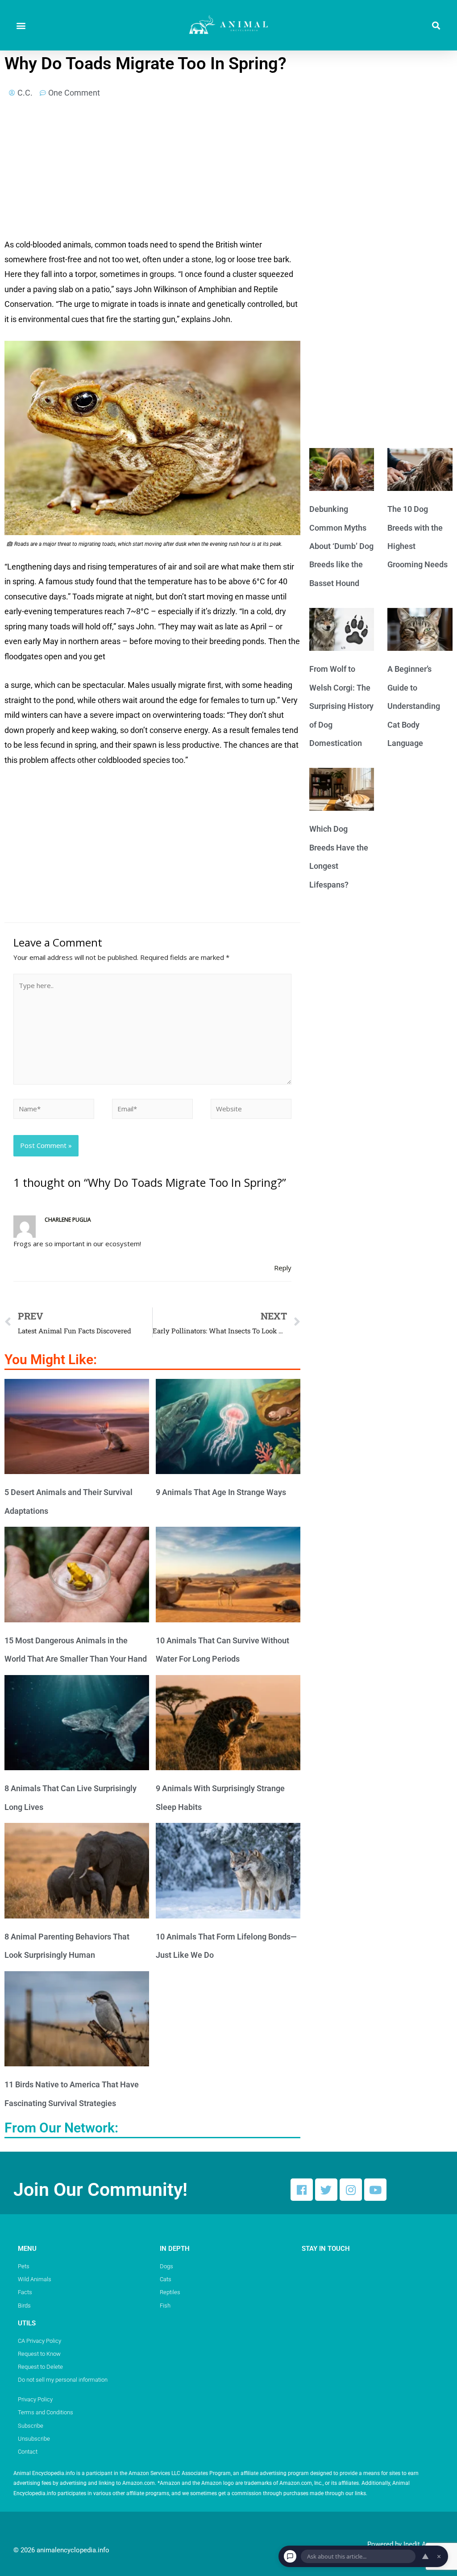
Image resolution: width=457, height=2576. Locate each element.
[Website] (251, 1110)
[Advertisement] (152, 171)
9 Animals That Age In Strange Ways (221, 1492)
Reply (283, 1268)
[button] (21, 25)
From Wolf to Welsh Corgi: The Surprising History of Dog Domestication (341, 706)
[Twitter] (326, 2190)
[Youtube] (375, 2190)
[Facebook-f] (302, 2190)
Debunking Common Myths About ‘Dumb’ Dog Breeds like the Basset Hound (341, 546)
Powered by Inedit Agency (405, 2544)
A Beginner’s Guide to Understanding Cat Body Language (414, 706)
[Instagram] (351, 2190)
